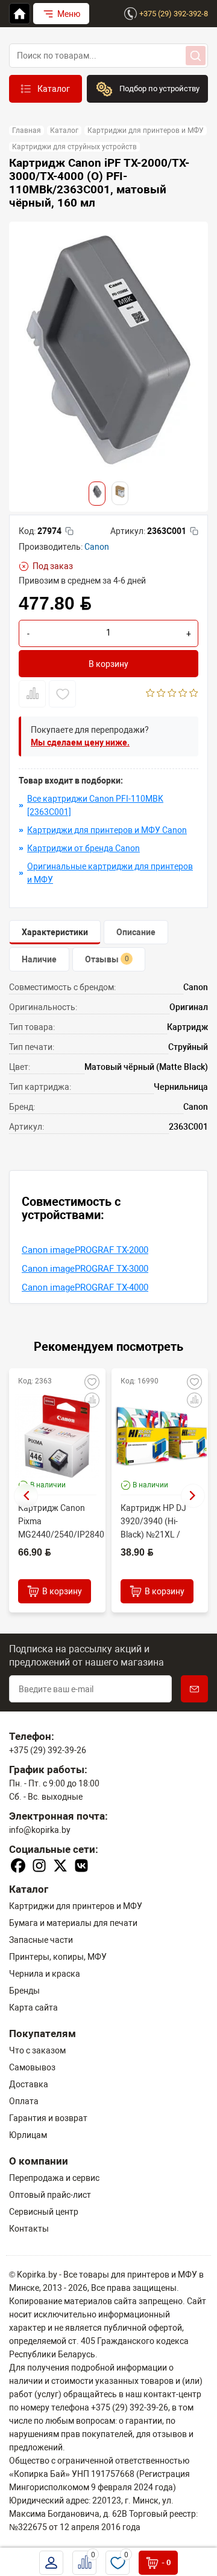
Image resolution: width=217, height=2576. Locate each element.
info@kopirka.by (40, 1830)
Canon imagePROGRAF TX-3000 (85, 1269)
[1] (150, 694)
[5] (194, 694)
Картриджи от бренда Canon (83, 848)
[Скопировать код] (69, 531)
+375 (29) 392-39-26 (48, 1750)
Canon (97, 547)
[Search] (196, 56)
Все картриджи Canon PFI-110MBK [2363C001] (95, 805)
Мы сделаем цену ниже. (80, 742)
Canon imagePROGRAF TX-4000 (85, 1287)
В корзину (108, 664)
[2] (161, 694)
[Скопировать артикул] (194, 531)
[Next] (193, 1496)
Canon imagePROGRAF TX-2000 (85, 1250)
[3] (172, 694)
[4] (183, 694)
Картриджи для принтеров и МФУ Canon (107, 830)
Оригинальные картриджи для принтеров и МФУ (110, 873)
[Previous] (26, 1496)
